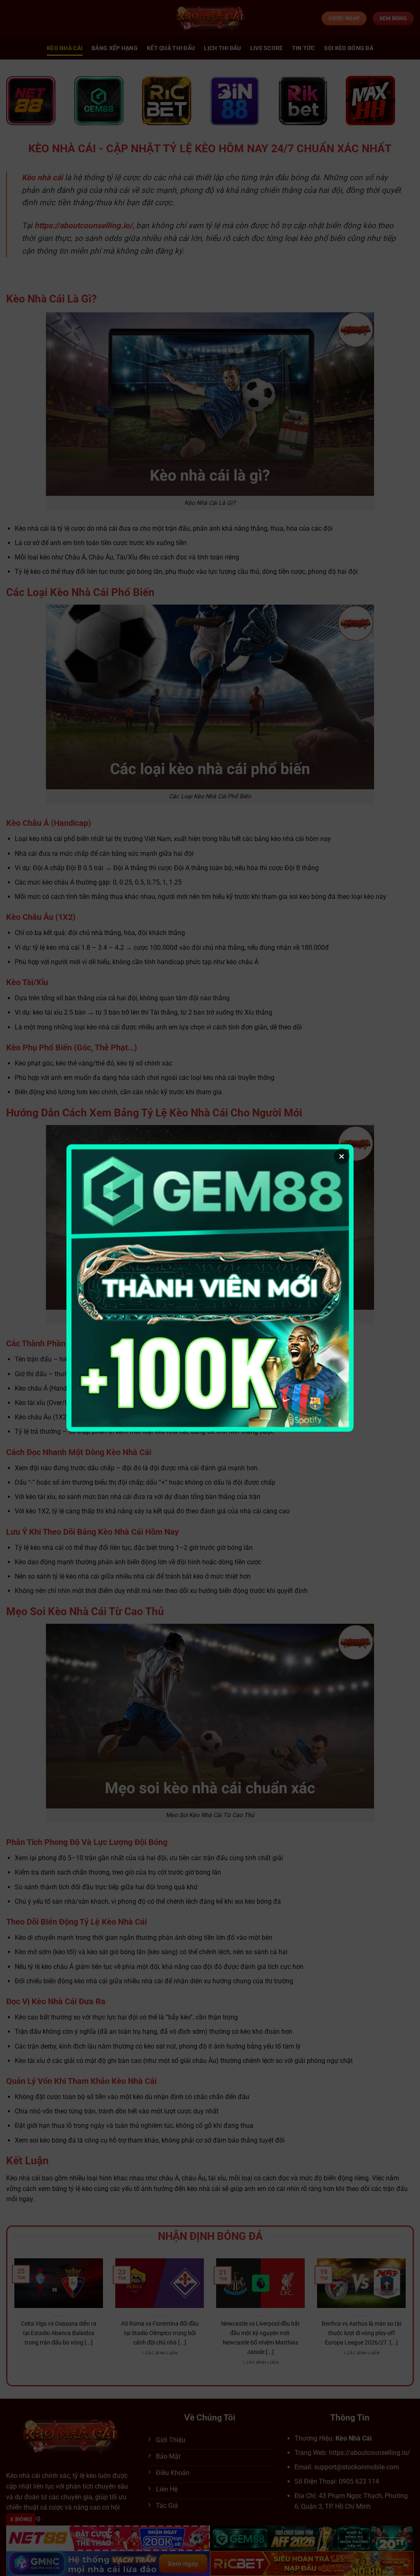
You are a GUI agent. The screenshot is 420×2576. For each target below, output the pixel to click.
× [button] (342, 1156)
